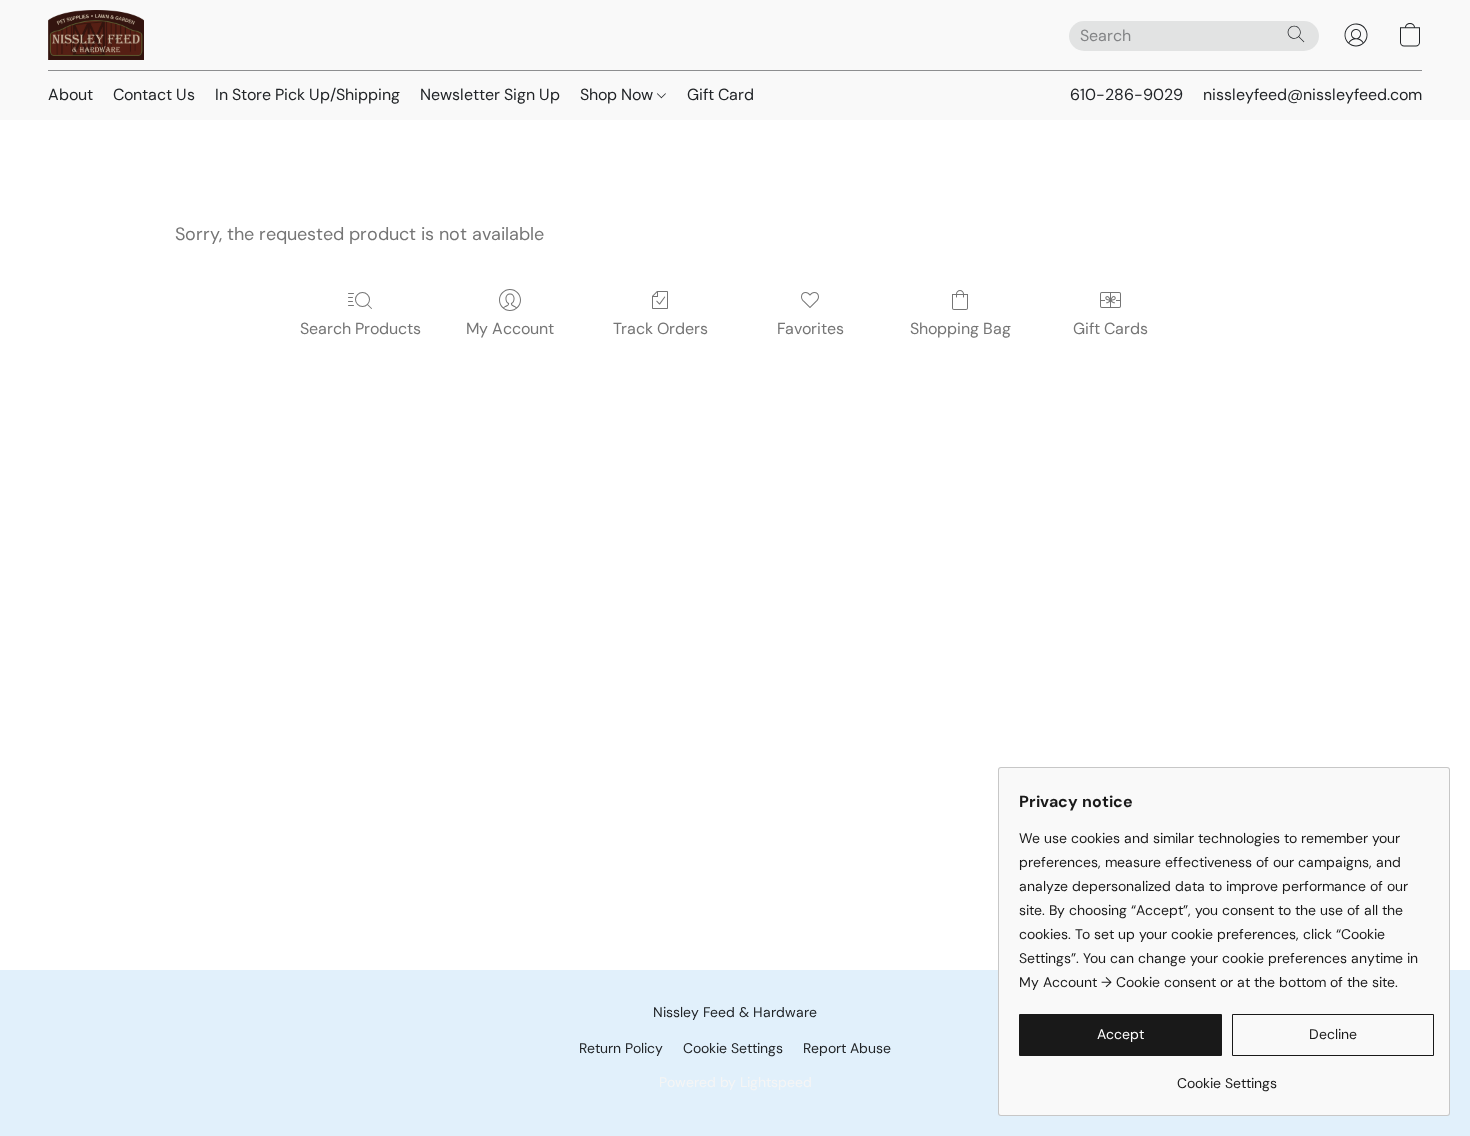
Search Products (360, 328)
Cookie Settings (733, 1048)
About (70, 94)
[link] (1226, 1075)
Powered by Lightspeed (735, 1082)
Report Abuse (847, 1048)
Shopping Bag (960, 328)
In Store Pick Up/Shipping (307, 94)
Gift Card (720, 94)
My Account (510, 328)
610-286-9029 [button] (1126, 94)
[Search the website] (1296, 34)
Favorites (810, 328)
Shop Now (618, 94)
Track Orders (660, 328)
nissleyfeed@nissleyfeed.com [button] (1312, 94)
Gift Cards (1110, 328)
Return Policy (621, 1048)
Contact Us (154, 94)
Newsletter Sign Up (490, 94)
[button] (96, 35)
